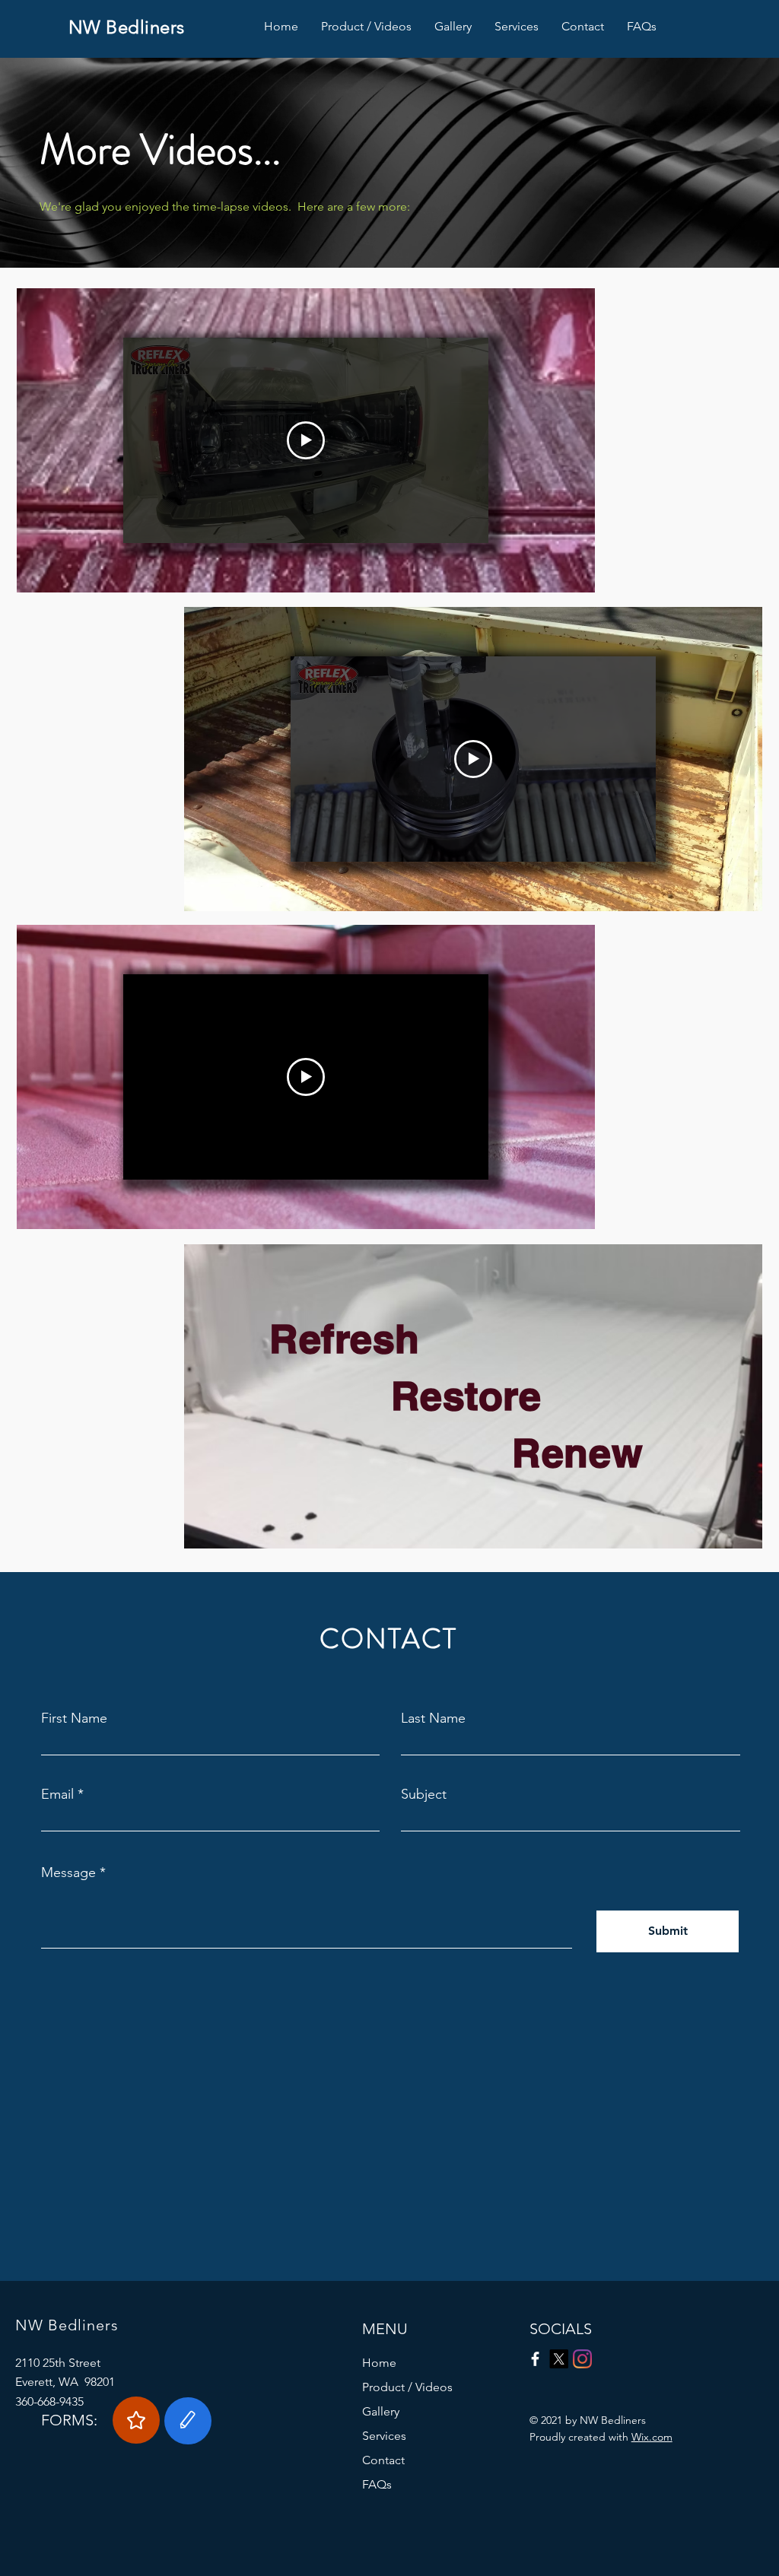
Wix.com (652, 2437)
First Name (74, 1718)
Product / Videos (407, 2387)
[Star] (136, 2420)
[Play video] (306, 440)
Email (57, 1794)
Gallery (381, 2411)
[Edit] (188, 2421)
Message (68, 1872)
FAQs (377, 2484)
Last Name (433, 1718)
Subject (424, 1794)
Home (379, 2363)
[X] (559, 2359)
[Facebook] (535, 2359)
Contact (383, 2460)
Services (384, 2436)
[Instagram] (582, 2359)
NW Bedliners (127, 27)
